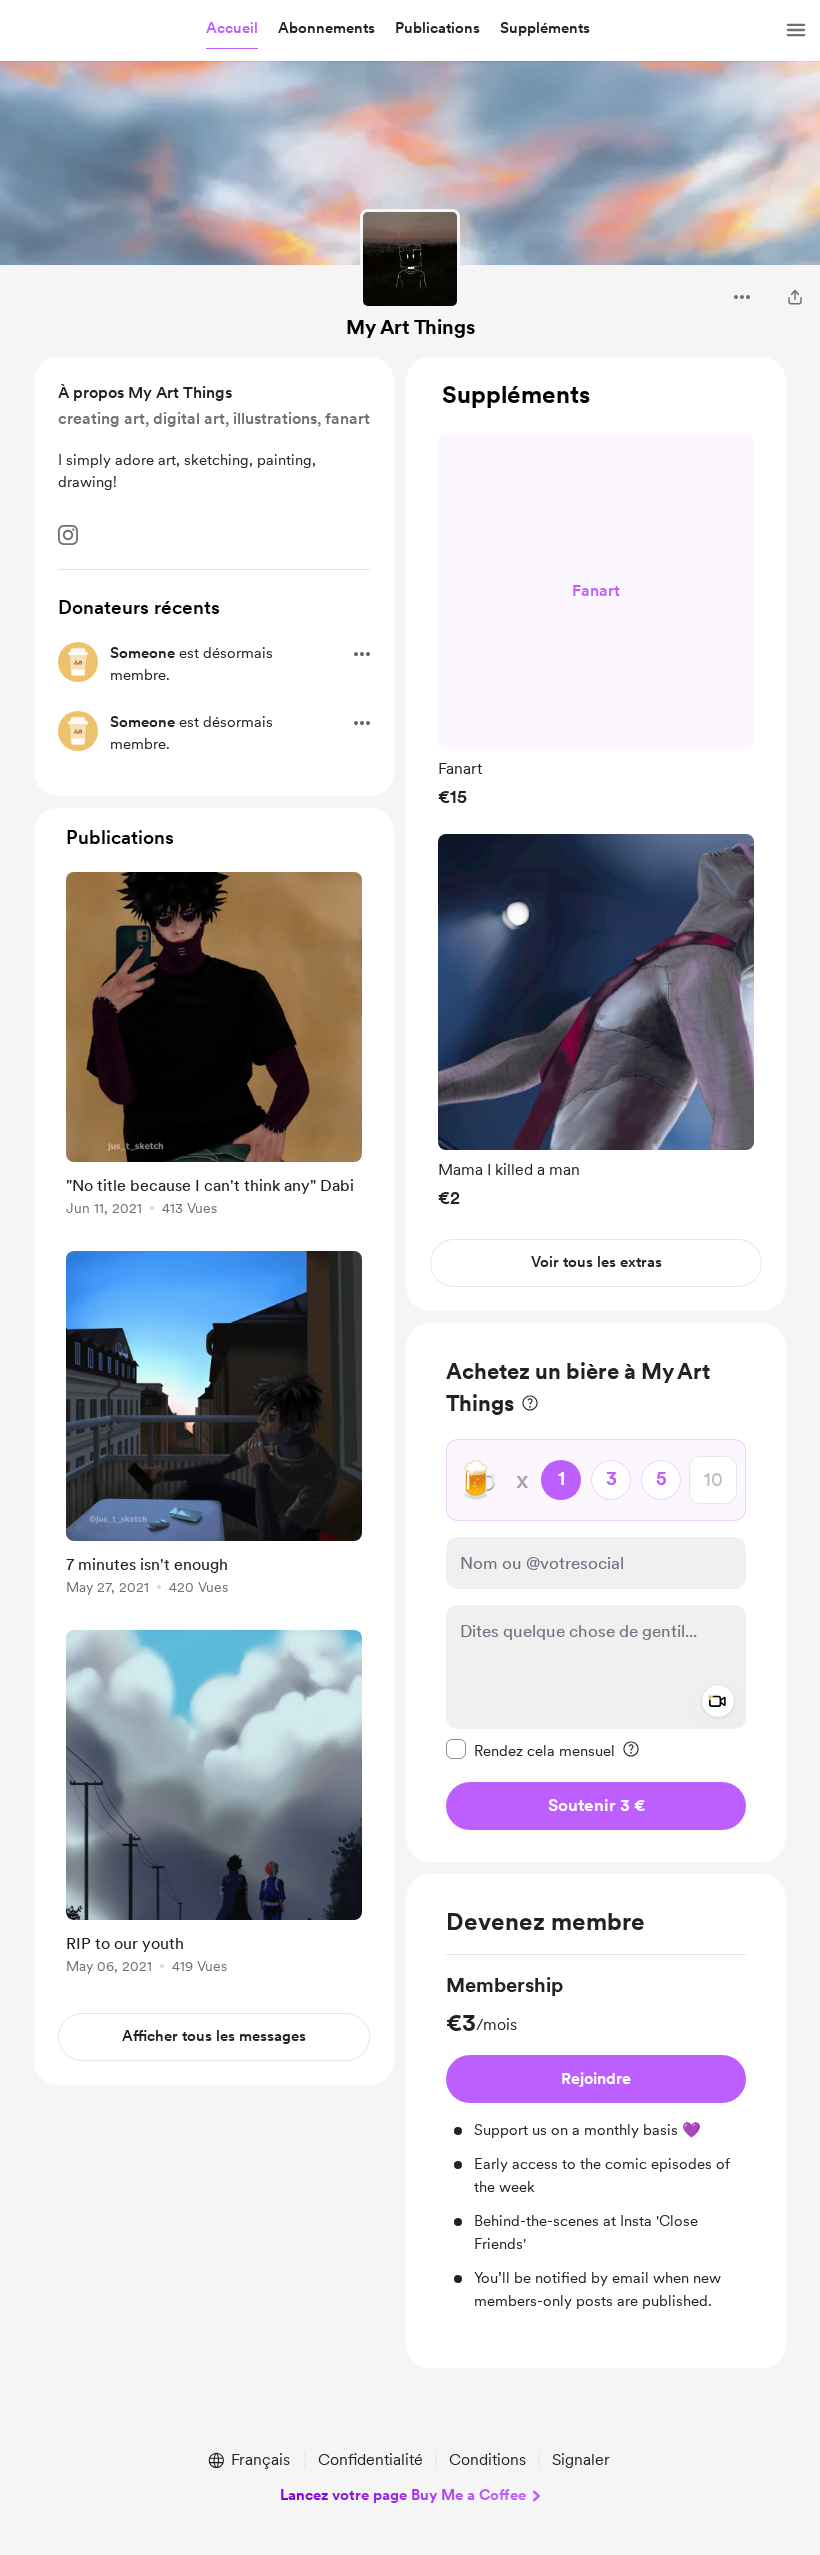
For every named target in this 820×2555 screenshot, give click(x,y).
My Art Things (410, 327)
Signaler (581, 2459)
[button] (232, 29)
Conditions (487, 2459)
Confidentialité (370, 2459)
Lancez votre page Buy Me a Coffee (403, 2495)
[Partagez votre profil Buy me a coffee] (795, 297)
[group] (596, 619)
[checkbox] (530, 1750)
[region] (596, 834)
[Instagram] (68, 535)
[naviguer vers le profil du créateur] (410, 259)
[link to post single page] (214, 1047)
